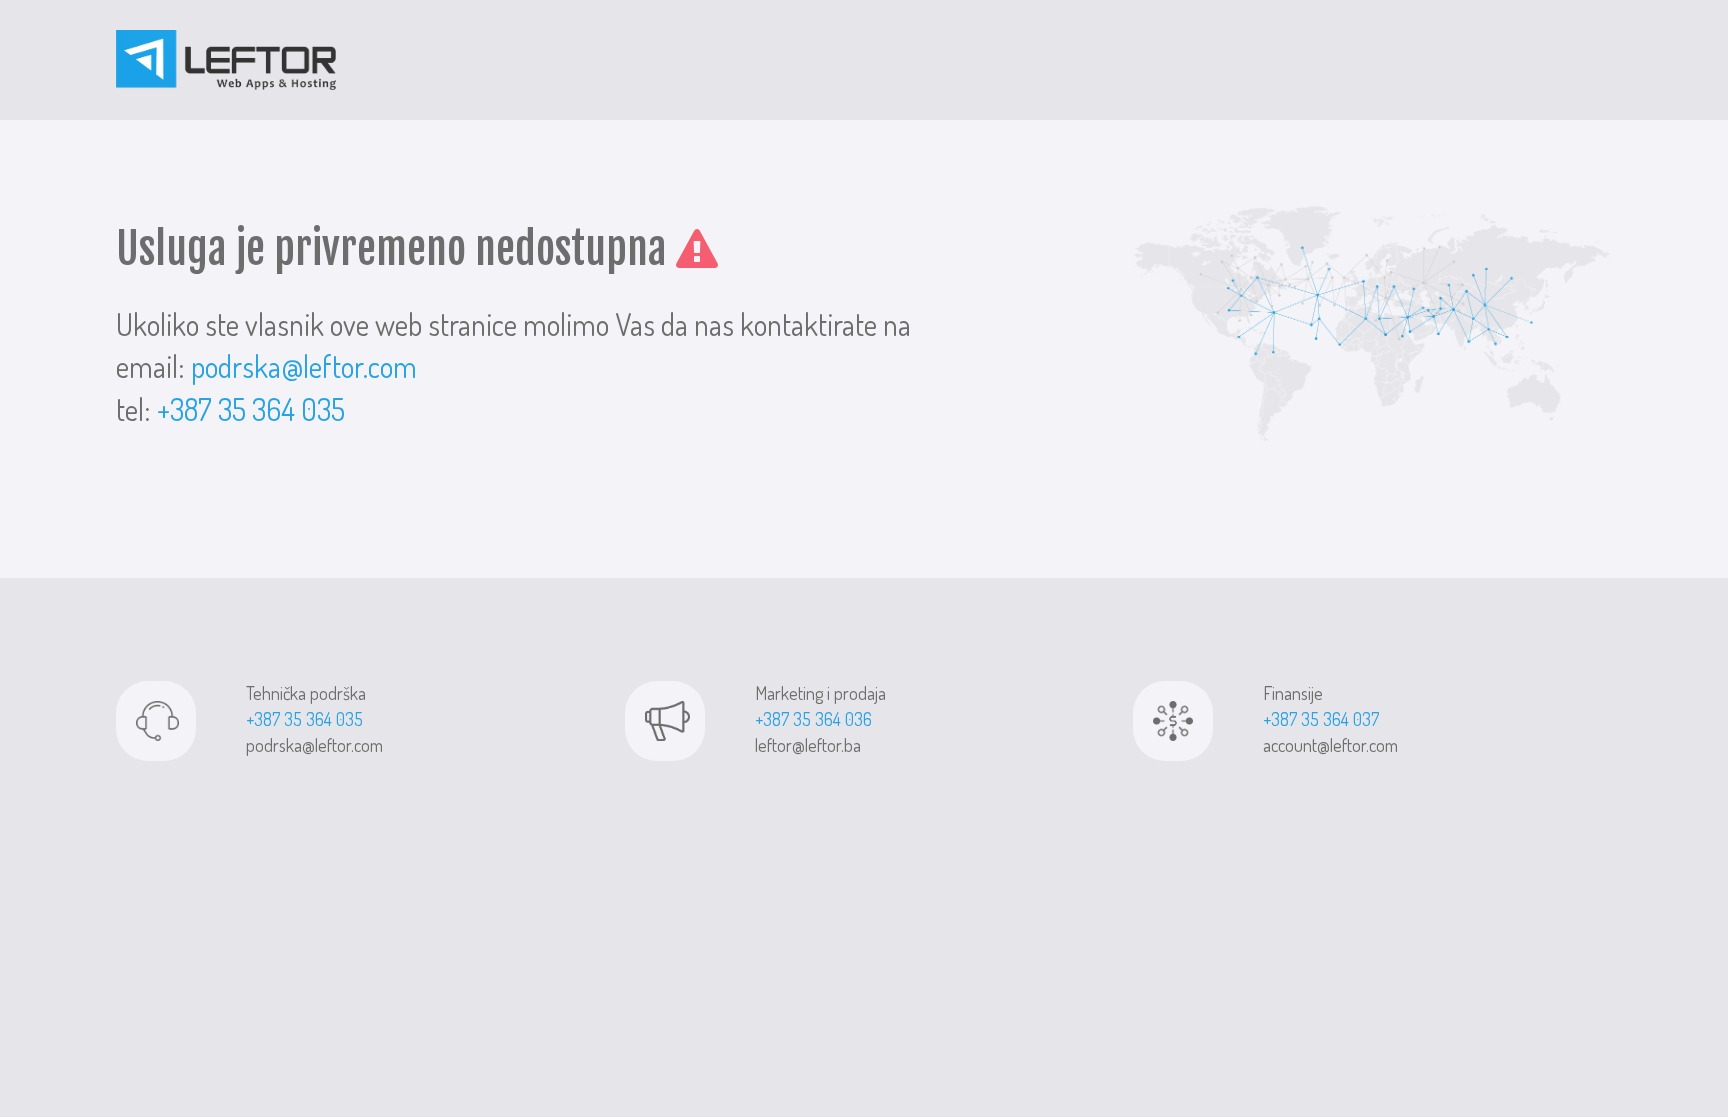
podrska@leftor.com (304, 366)
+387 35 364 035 (251, 409)
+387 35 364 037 (1321, 719)
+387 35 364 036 (813, 719)
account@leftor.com (1330, 745)
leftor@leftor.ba (808, 745)
